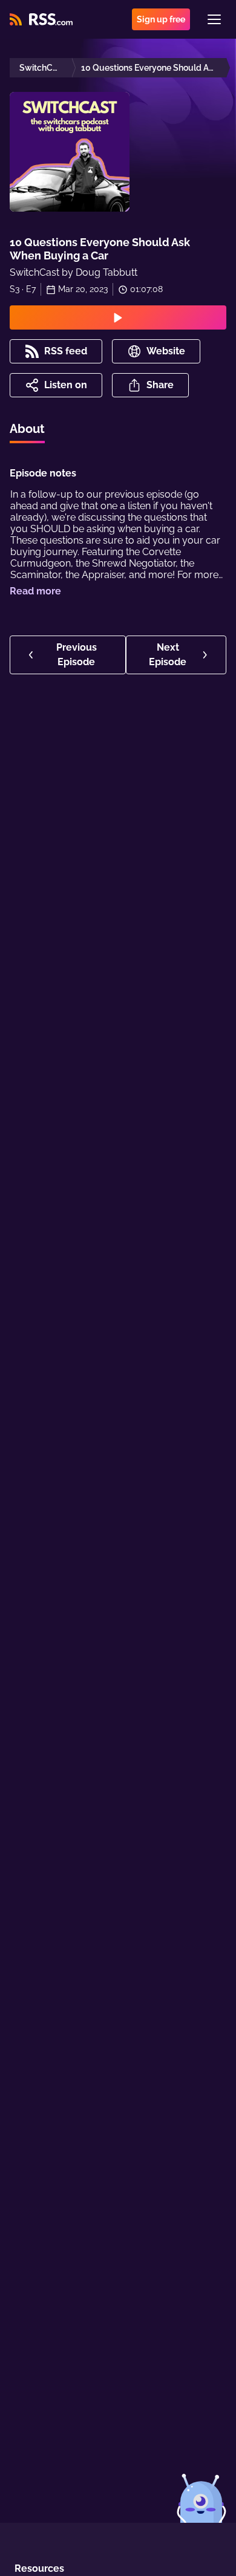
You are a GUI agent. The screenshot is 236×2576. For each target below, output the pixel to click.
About (27, 429)
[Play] (118, 317)
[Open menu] (214, 19)
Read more (35, 591)
